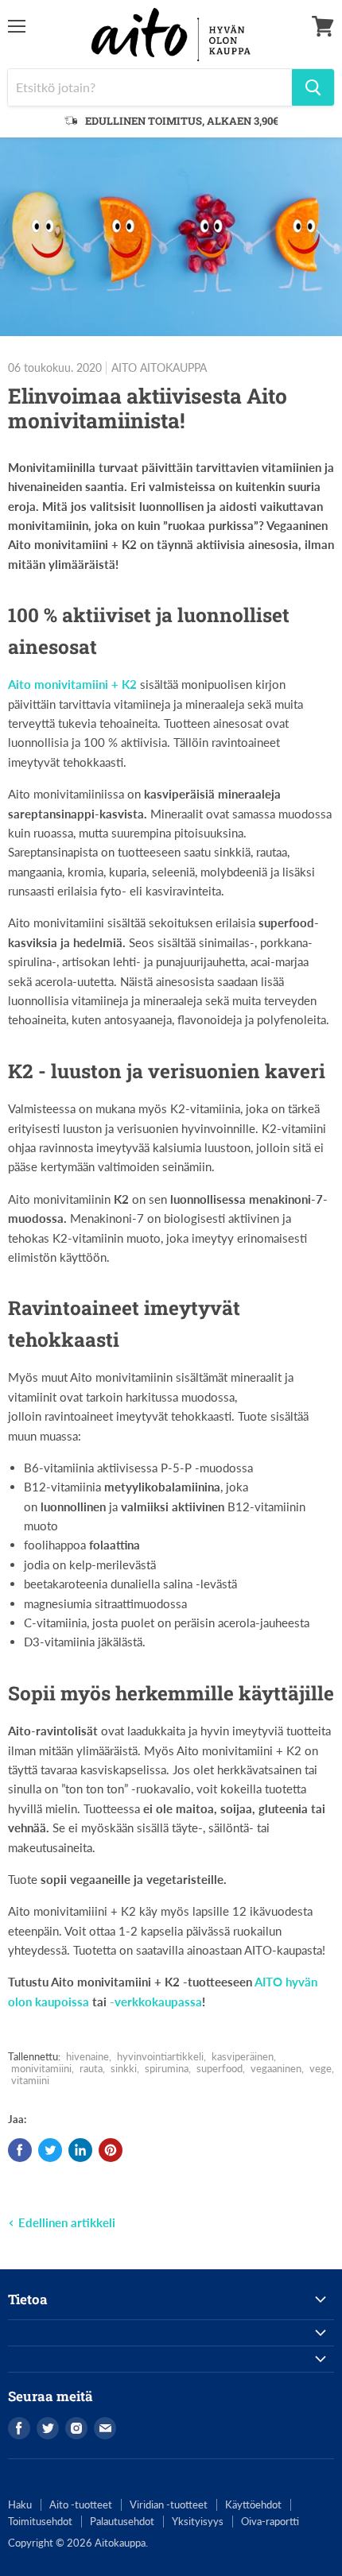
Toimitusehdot (40, 2521)
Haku (20, 2504)
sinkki (124, 2068)
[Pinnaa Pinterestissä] (111, 2150)
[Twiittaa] (50, 2150)
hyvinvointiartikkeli (160, 2056)
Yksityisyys (198, 2521)
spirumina (167, 2068)
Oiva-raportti (270, 2521)
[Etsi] (313, 87)
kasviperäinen (243, 2056)
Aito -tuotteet (81, 2504)
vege (321, 2068)
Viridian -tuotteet (169, 2504)
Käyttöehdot (253, 2504)
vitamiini (30, 2080)
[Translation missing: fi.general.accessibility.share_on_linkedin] (80, 2150)
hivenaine (87, 2056)
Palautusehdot (122, 2521)
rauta (91, 2068)
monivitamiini (41, 2068)
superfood (220, 2068)
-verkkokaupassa (156, 2002)
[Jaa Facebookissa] (20, 2150)
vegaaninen (276, 2068)
